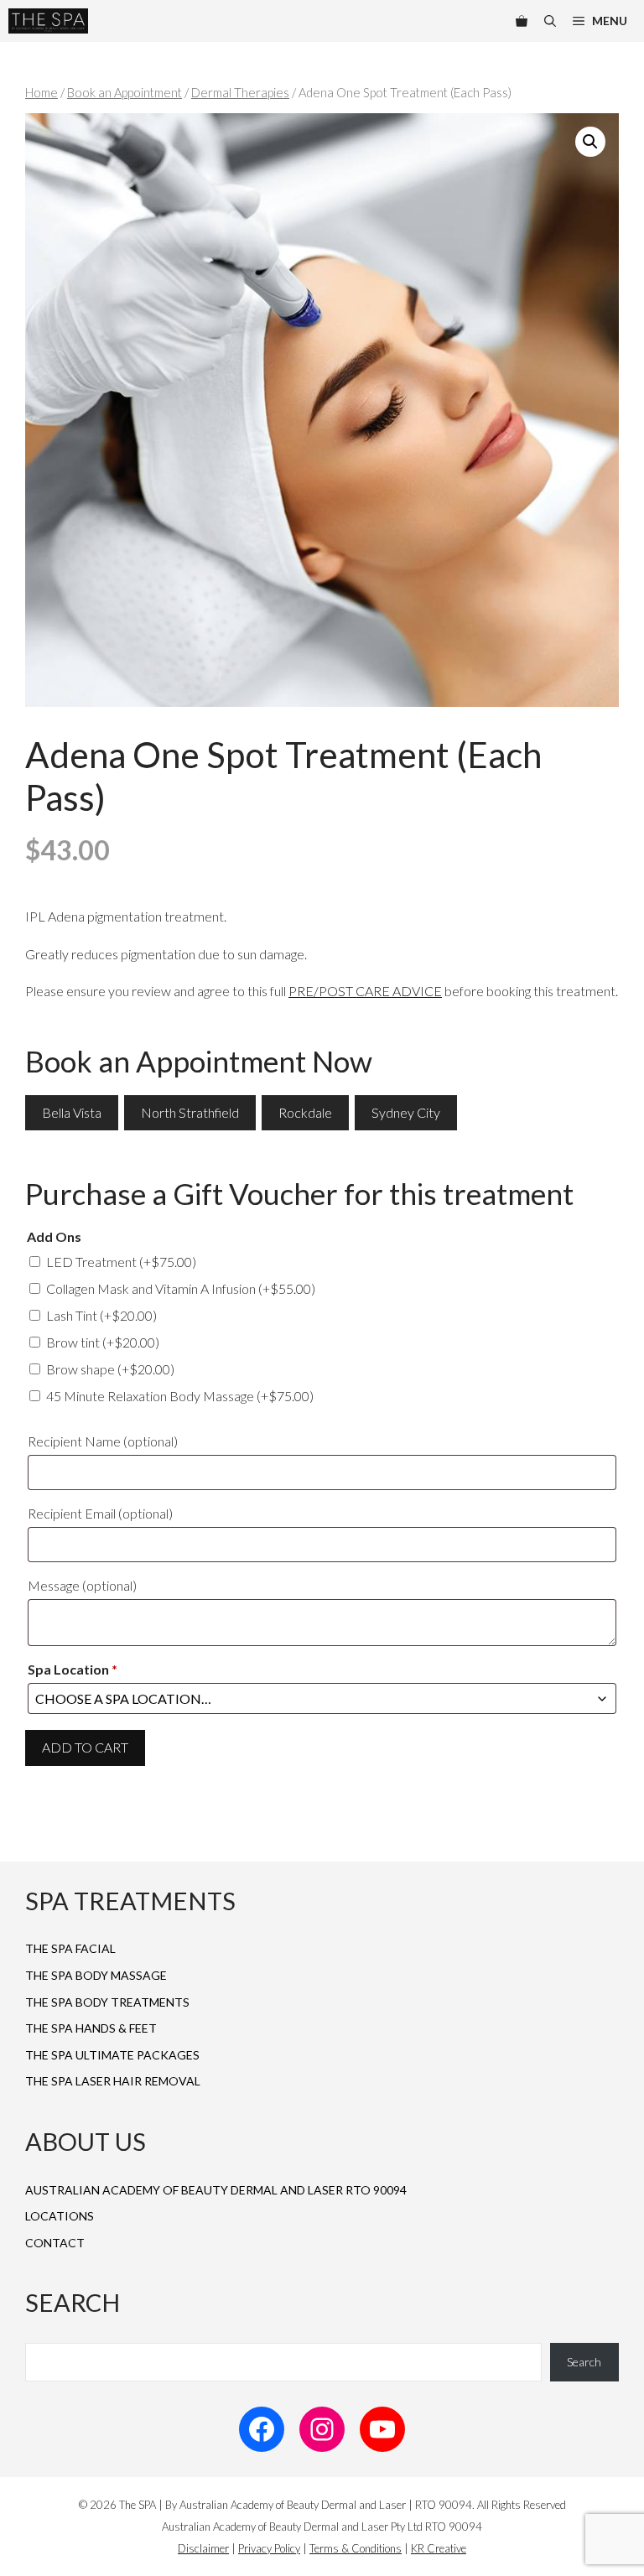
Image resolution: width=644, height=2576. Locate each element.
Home (42, 92)
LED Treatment (121, 1262)
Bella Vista (72, 1112)
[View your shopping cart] (522, 21)
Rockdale (305, 1112)
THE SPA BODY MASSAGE (96, 1975)
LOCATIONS (60, 2216)
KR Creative (439, 2548)
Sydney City (406, 1112)
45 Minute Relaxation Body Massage (180, 1396)
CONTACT (55, 2243)
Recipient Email (100, 1513)
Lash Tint (101, 1315)
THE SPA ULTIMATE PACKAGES (112, 2055)
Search (584, 2362)
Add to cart (85, 1747)
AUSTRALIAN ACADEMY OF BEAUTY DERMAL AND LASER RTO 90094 (216, 2190)
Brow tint (103, 1342)
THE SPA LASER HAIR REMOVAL (113, 2081)
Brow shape (110, 1369)
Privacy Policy (269, 2548)
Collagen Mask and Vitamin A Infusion (181, 1288)
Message (82, 1585)
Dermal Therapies (240, 92)
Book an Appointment (125, 92)
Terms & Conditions (356, 2548)
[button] (590, 142)
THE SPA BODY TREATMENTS (107, 2002)
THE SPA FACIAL (70, 1948)
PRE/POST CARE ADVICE (365, 991)
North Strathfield (190, 1112)
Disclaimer (203, 2548)
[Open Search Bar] (550, 21)
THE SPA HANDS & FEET (91, 2028)
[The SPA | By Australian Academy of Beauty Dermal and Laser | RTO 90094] (48, 21)
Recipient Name (103, 1441)
